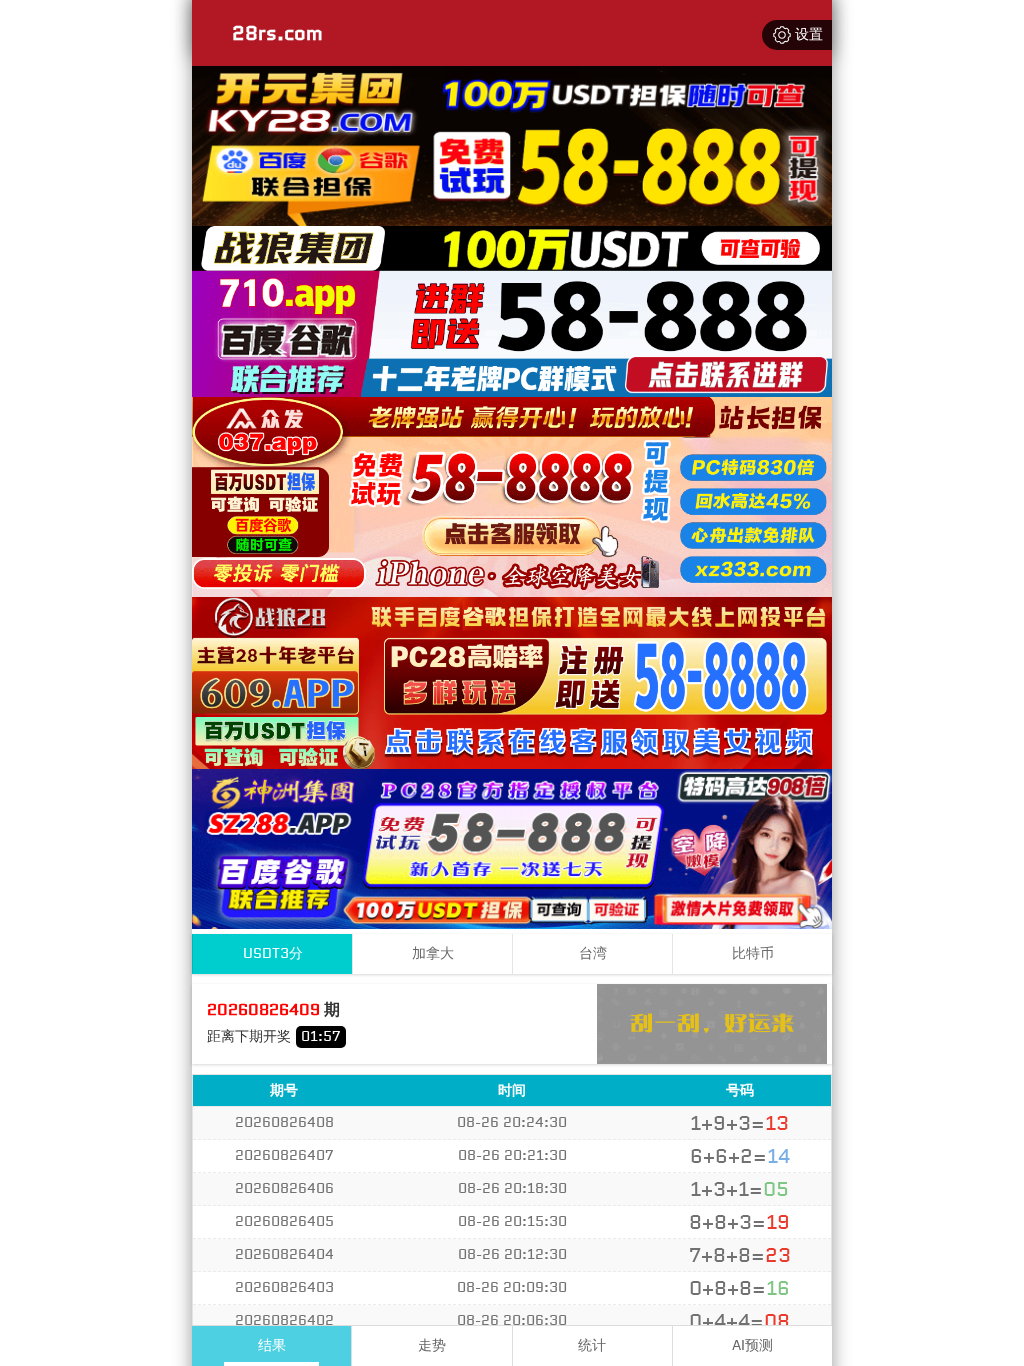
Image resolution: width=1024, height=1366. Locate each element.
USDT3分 (273, 953)
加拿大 (433, 953)
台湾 (593, 953)
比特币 (753, 953)
